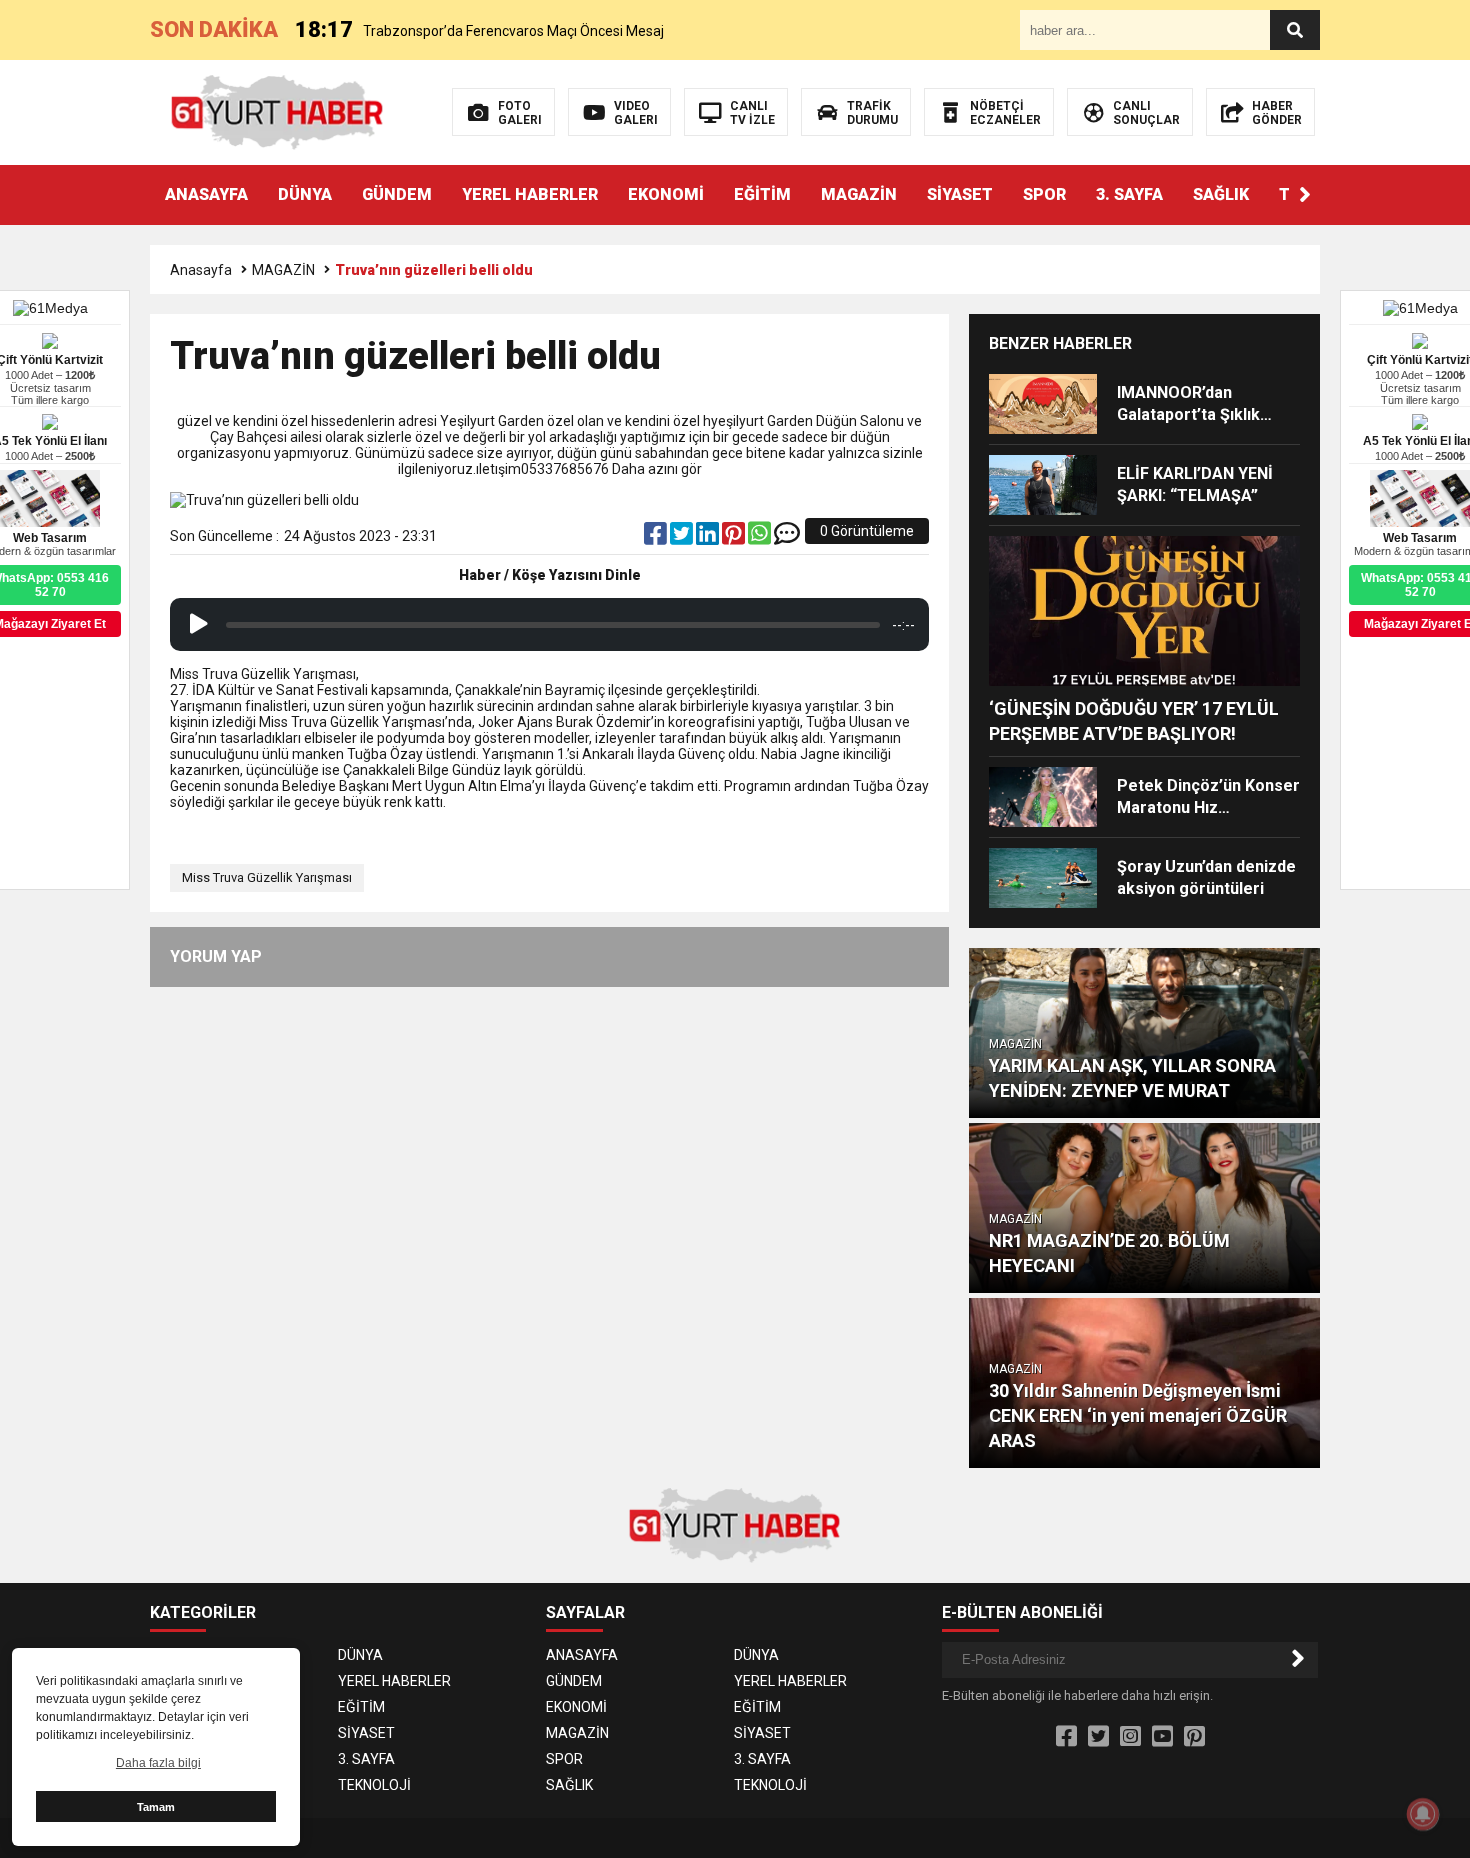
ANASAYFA (206, 194)
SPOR (1044, 194)
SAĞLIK (1221, 194)
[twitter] (683, 538)
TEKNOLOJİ (374, 1785)
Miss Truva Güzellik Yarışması (267, 877)
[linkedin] (709, 538)
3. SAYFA (1129, 194)
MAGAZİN (859, 194)
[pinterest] (735, 538)
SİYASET (960, 194)
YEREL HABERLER (530, 194)
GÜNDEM (397, 194)
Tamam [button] (156, 1807)
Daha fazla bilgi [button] (158, 1763)
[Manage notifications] (1423, 1814)
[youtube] (1162, 1737)
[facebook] (657, 538)
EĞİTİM (762, 194)
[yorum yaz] (787, 538)
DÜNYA (305, 194)
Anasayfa (201, 270)
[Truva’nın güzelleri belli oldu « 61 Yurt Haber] (277, 111)
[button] (1305, 195)
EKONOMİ (666, 194)
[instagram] (1130, 1737)
